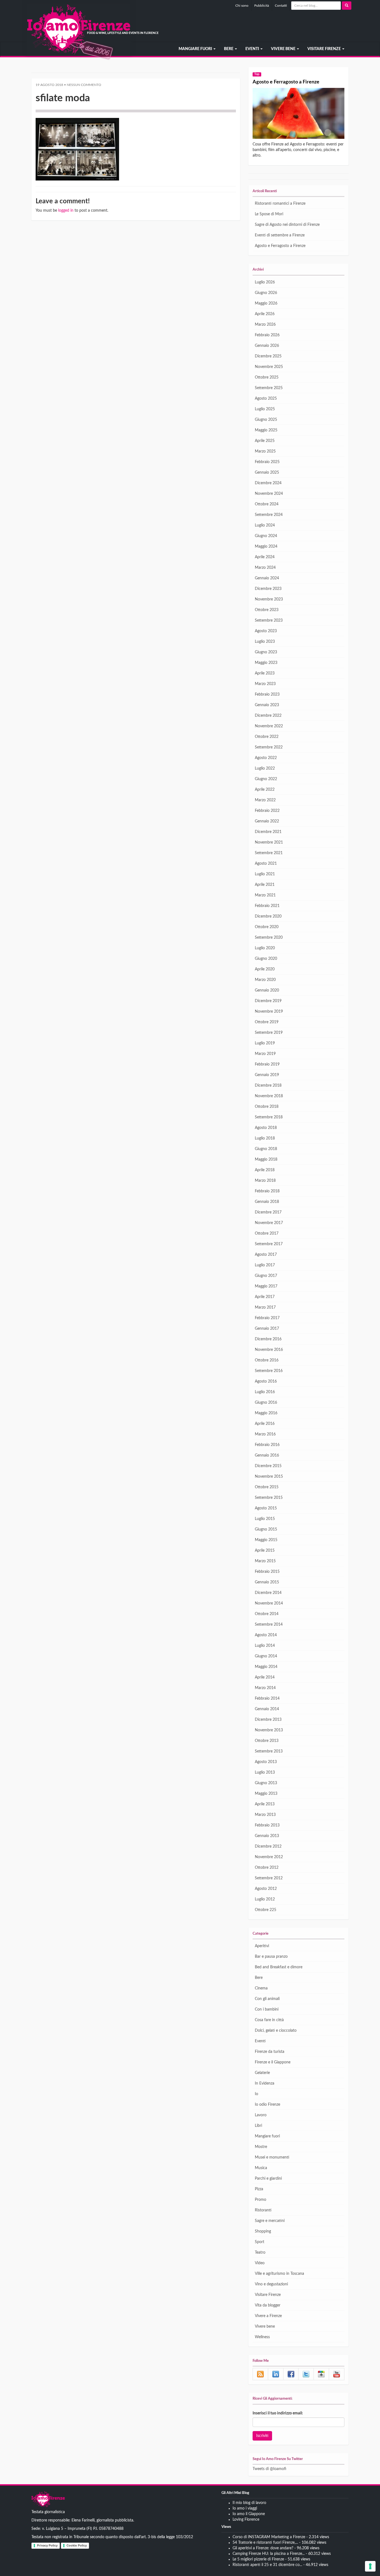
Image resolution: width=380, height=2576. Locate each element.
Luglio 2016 (265, 1392)
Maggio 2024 (266, 547)
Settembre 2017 (269, 1244)
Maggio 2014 (266, 1667)
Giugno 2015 (266, 1529)
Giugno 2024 (266, 536)
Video (260, 2263)
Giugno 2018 (266, 1149)
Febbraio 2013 (267, 1825)
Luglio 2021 (265, 874)
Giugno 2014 (266, 1656)
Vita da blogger (268, 2305)
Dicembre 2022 (268, 716)
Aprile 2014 (265, 1677)
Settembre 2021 (269, 853)
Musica (261, 2168)
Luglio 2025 (265, 409)
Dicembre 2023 (268, 589)
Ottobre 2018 (267, 1107)
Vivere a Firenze (268, 2316)
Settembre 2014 (269, 1625)
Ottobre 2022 (267, 737)
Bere (229, 49)
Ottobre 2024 (267, 504)
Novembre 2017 (269, 1223)
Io (256, 2094)
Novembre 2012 (269, 1857)
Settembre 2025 (269, 388)
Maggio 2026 (266, 303)
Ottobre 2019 (267, 1022)
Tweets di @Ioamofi (269, 2469)
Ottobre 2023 (267, 610)
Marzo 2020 (265, 980)
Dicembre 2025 (268, 356)
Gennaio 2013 (267, 1836)
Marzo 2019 (265, 1054)
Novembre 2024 (269, 494)
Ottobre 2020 (267, 927)
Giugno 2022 (266, 779)
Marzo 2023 (265, 684)
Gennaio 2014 (267, 1709)
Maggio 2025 (266, 430)
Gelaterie (262, 2073)
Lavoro (261, 2115)
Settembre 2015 (269, 1498)
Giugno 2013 (266, 1783)
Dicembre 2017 (268, 1212)
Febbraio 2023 (267, 694)
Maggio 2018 (266, 1160)
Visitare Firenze (325, 49)
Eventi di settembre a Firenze (280, 235)
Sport (260, 2242)
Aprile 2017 (265, 1297)
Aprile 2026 (265, 314)
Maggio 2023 (266, 663)
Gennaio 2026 (267, 346)
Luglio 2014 (265, 1646)
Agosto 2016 (266, 1381)
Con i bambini (267, 2009)
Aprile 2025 (265, 441)
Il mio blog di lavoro (249, 2503)
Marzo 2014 (265, 1688)
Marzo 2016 (265, 1434)
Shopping (263, 2231)
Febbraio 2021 (267, 906)
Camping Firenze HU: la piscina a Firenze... (269, 2554)
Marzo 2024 (265, 568)
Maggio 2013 (266, 1794)
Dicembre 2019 (268, 1001)
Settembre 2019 (269, 1033)
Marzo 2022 (265, 800)
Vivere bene (284, 49)
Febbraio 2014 (267, 1699)
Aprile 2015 (265, 1551)
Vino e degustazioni (271, 2284)
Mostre (261, 2147)
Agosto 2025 (266, 399)
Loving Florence (246, 2520)
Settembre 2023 (269, 620)
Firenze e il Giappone (273, 2062)
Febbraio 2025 (267, 462)
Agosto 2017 (266, 1255)
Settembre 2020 (269, 938)
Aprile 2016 (265, 1424)
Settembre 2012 (269, 1878)
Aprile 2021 (265, 885)
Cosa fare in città (269, 2020)
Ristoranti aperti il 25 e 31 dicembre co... (267, 2565)
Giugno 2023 (266, 652)
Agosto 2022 (266, 758)
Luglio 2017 (265, 1265)
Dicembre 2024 (268, 483)
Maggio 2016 (266, 1413)
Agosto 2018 (266, 1128)
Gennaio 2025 (267, 473)
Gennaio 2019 (267, 1075)
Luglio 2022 (265, 768)
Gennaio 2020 (267, 990)
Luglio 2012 (265, 1899)
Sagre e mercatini (270, 2221)
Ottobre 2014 (267, 1614)
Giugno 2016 (266, 1403)
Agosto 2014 (266, 1635)
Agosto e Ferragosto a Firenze (286, 82)
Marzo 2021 (265, 895)
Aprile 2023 (265, 673)
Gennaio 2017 (267, 1329)
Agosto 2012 (266, 1889)
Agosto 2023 (266, 631)
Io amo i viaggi (245, 2508)
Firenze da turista (270, 2052)
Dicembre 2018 (268, 1086)
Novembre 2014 (269, 1603)
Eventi (253, 49)
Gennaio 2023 (267, 705)
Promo (261, 2200)
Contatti (281, 6)
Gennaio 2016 (267, 1455)
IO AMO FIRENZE (48, 2500)
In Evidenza (265, 2083)
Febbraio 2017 (267, 1318)
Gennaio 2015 (267, 1582)
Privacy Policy (47, 2545)
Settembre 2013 (269, 1751)
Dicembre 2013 (268, 1720)
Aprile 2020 (265, 969)
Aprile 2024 (265, 557)
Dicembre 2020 (268, 916)
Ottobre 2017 (267, 1233)
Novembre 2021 (269, 842)
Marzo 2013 (265, 1815)
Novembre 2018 (269, 1096)
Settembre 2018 (269, 1117)
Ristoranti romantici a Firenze (280, 204)
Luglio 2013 (265, 1772)
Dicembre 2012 (268, 1846)
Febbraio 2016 (267, 1445)
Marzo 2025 (265, 451)
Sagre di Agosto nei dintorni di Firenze (287, 225)
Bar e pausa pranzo (271, 1957)
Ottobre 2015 (267, 1487)
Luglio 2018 (265, 1138)
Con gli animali (267, 1999)
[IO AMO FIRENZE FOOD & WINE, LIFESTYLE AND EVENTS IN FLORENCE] (31, 49)
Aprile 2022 (265, 790)
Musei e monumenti (272, 2157)
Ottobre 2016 (267, 1360)
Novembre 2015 (269, 1477)
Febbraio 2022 (267, 811)
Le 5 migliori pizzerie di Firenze (258, 2559)
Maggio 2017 (266, 1286)
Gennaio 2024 (267, 578)
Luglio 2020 (265, 948)
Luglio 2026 (265, 282)
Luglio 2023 (265, 642)
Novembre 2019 (269, 1012)
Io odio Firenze (267, 2105)
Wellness (262, 2337)
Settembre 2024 (269, 515)
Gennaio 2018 (267, 1202)
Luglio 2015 (265, 1519)
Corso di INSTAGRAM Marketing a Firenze (269, 2537)
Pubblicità (262, 6)
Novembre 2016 (269, 1350)
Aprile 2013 (265, 1804)
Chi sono (242, 6)
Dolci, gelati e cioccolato (276, 2031)
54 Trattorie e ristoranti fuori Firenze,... (265, 2543)
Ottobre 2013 (267, 1741)
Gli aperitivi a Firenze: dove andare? (263, 2548)
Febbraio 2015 (267, 1572)
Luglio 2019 (265, 1043)
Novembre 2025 (269, 367)
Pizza (259, 2189)
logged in (66, 211)
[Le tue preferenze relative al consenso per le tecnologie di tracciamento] (370, 2566)
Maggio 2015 (266, 1540)
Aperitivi (262, 1946)
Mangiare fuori (196, 49)
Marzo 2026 (265, 325)
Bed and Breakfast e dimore (279, 1967)
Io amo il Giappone (249, 2514)
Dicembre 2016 (268, 1339)
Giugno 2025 (266, 420)
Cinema (261, 1988)
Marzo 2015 (265, 1561)
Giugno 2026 (266, 293)
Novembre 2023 (269, 599)
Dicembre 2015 (268, 1466)
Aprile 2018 (265, 1170)
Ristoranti (263, 2210)
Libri (258, 2126)
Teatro (260, 2253)
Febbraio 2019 (267, 1064)
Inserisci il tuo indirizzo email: (278, 2413)
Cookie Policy (77, 2545)
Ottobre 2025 (267, 377)
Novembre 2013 (269, 1730)
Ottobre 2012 (267, 1868)
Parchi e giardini (268, 2179)
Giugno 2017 (266, 1276)
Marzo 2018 (265, 1181)
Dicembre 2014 (268, 1593)
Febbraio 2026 (267, 335)
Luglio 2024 (265, 525)
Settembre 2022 (269, 747)
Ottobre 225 (266, 1910)
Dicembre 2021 (268, 832)
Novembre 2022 (269, 726)
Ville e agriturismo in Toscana (279, 2274)
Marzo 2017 (265, 1307)
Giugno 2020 (266, 959)
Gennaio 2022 (267, 821)
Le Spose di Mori (269, 214)
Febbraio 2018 (267, 1191)
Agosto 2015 (266, 1508)
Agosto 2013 (266, 1762)
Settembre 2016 (269, 1371)
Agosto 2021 (266, 864)
